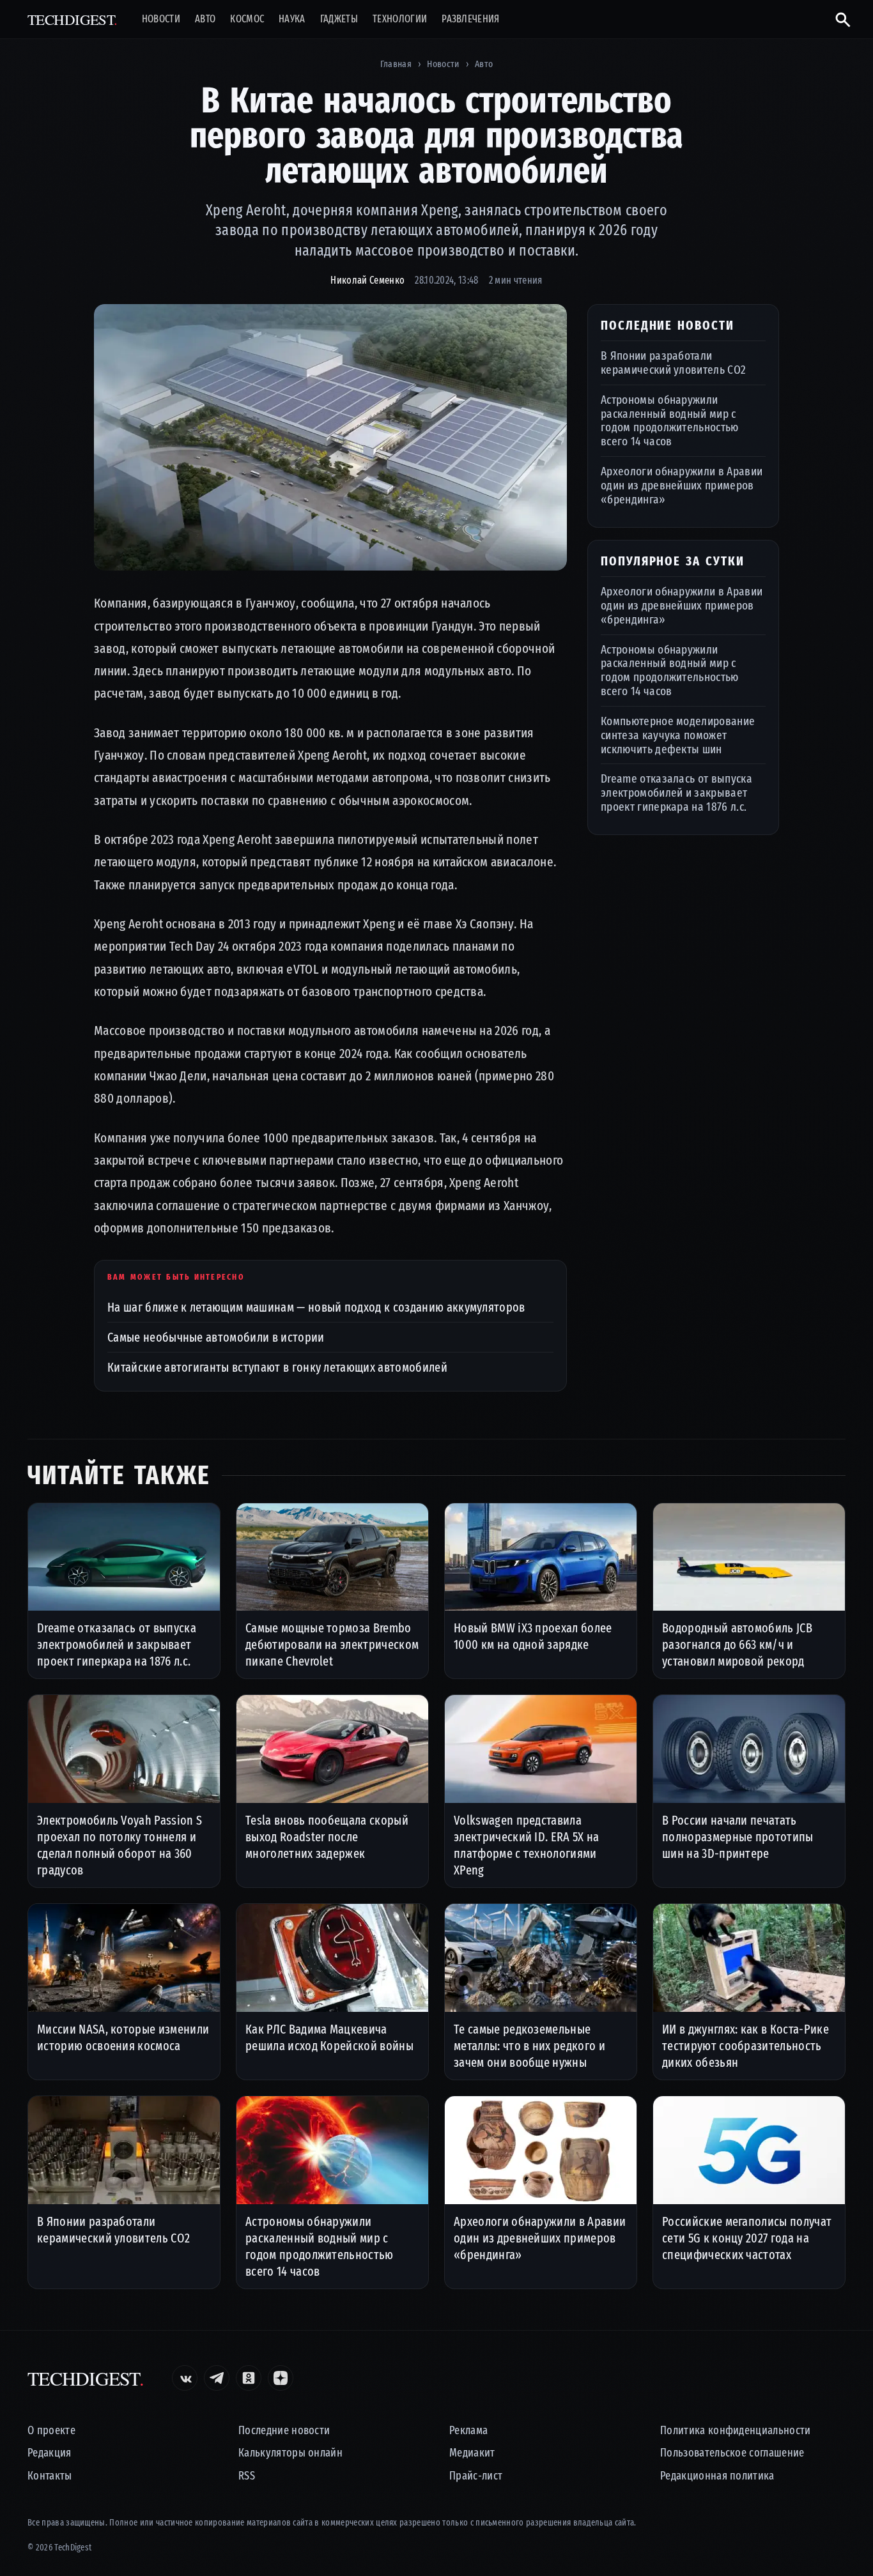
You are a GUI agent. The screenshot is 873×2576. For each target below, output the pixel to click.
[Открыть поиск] (838, 19)
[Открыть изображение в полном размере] (330, 438)
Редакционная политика (717, 2476)
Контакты (50, 2476)
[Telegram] (217, 2378)
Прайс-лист (476, 2476)
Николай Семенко (367, 280)
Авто (205, 19)
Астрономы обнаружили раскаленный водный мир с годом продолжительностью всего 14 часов (670, 420)
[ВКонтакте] (185, 2378)
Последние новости (284, 2431)
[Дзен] (281, 2378)
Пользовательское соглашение (732, 2453)
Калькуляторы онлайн (290, 2453)
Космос (247, 19)
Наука (292, 19)
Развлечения (471, 19)
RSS (247, 2476)
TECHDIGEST (73, 19)
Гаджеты (339, 19)
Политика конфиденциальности (736, 2431)
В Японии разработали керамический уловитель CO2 (673, 363)
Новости (161, 19)
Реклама (468, 2431)
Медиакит (472, 2453)
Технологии (400, 19)
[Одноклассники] (249, 2378)
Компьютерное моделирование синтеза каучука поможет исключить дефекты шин (678, 735)
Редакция (50, 2453)
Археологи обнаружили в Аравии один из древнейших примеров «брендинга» (682, 485)
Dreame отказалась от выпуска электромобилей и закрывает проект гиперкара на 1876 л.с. (676, 793)
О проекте (51, 2431)
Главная (396, 64)
